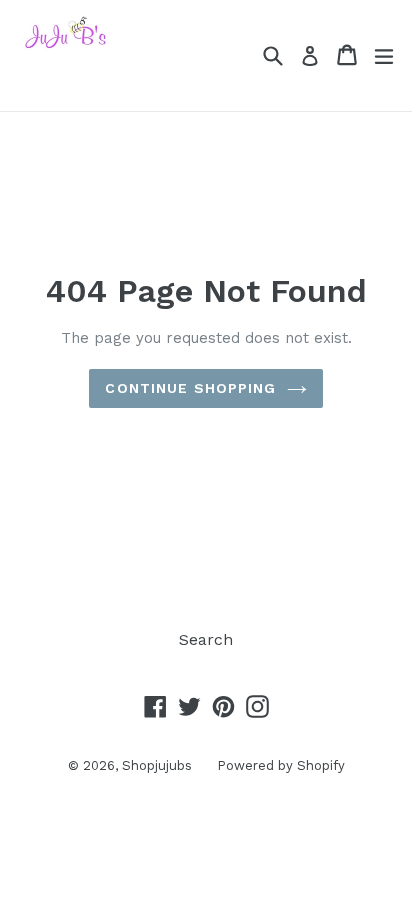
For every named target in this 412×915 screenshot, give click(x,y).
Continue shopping (190, 388)
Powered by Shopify (281, 765)
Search (206, 639)
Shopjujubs (157, 765)
